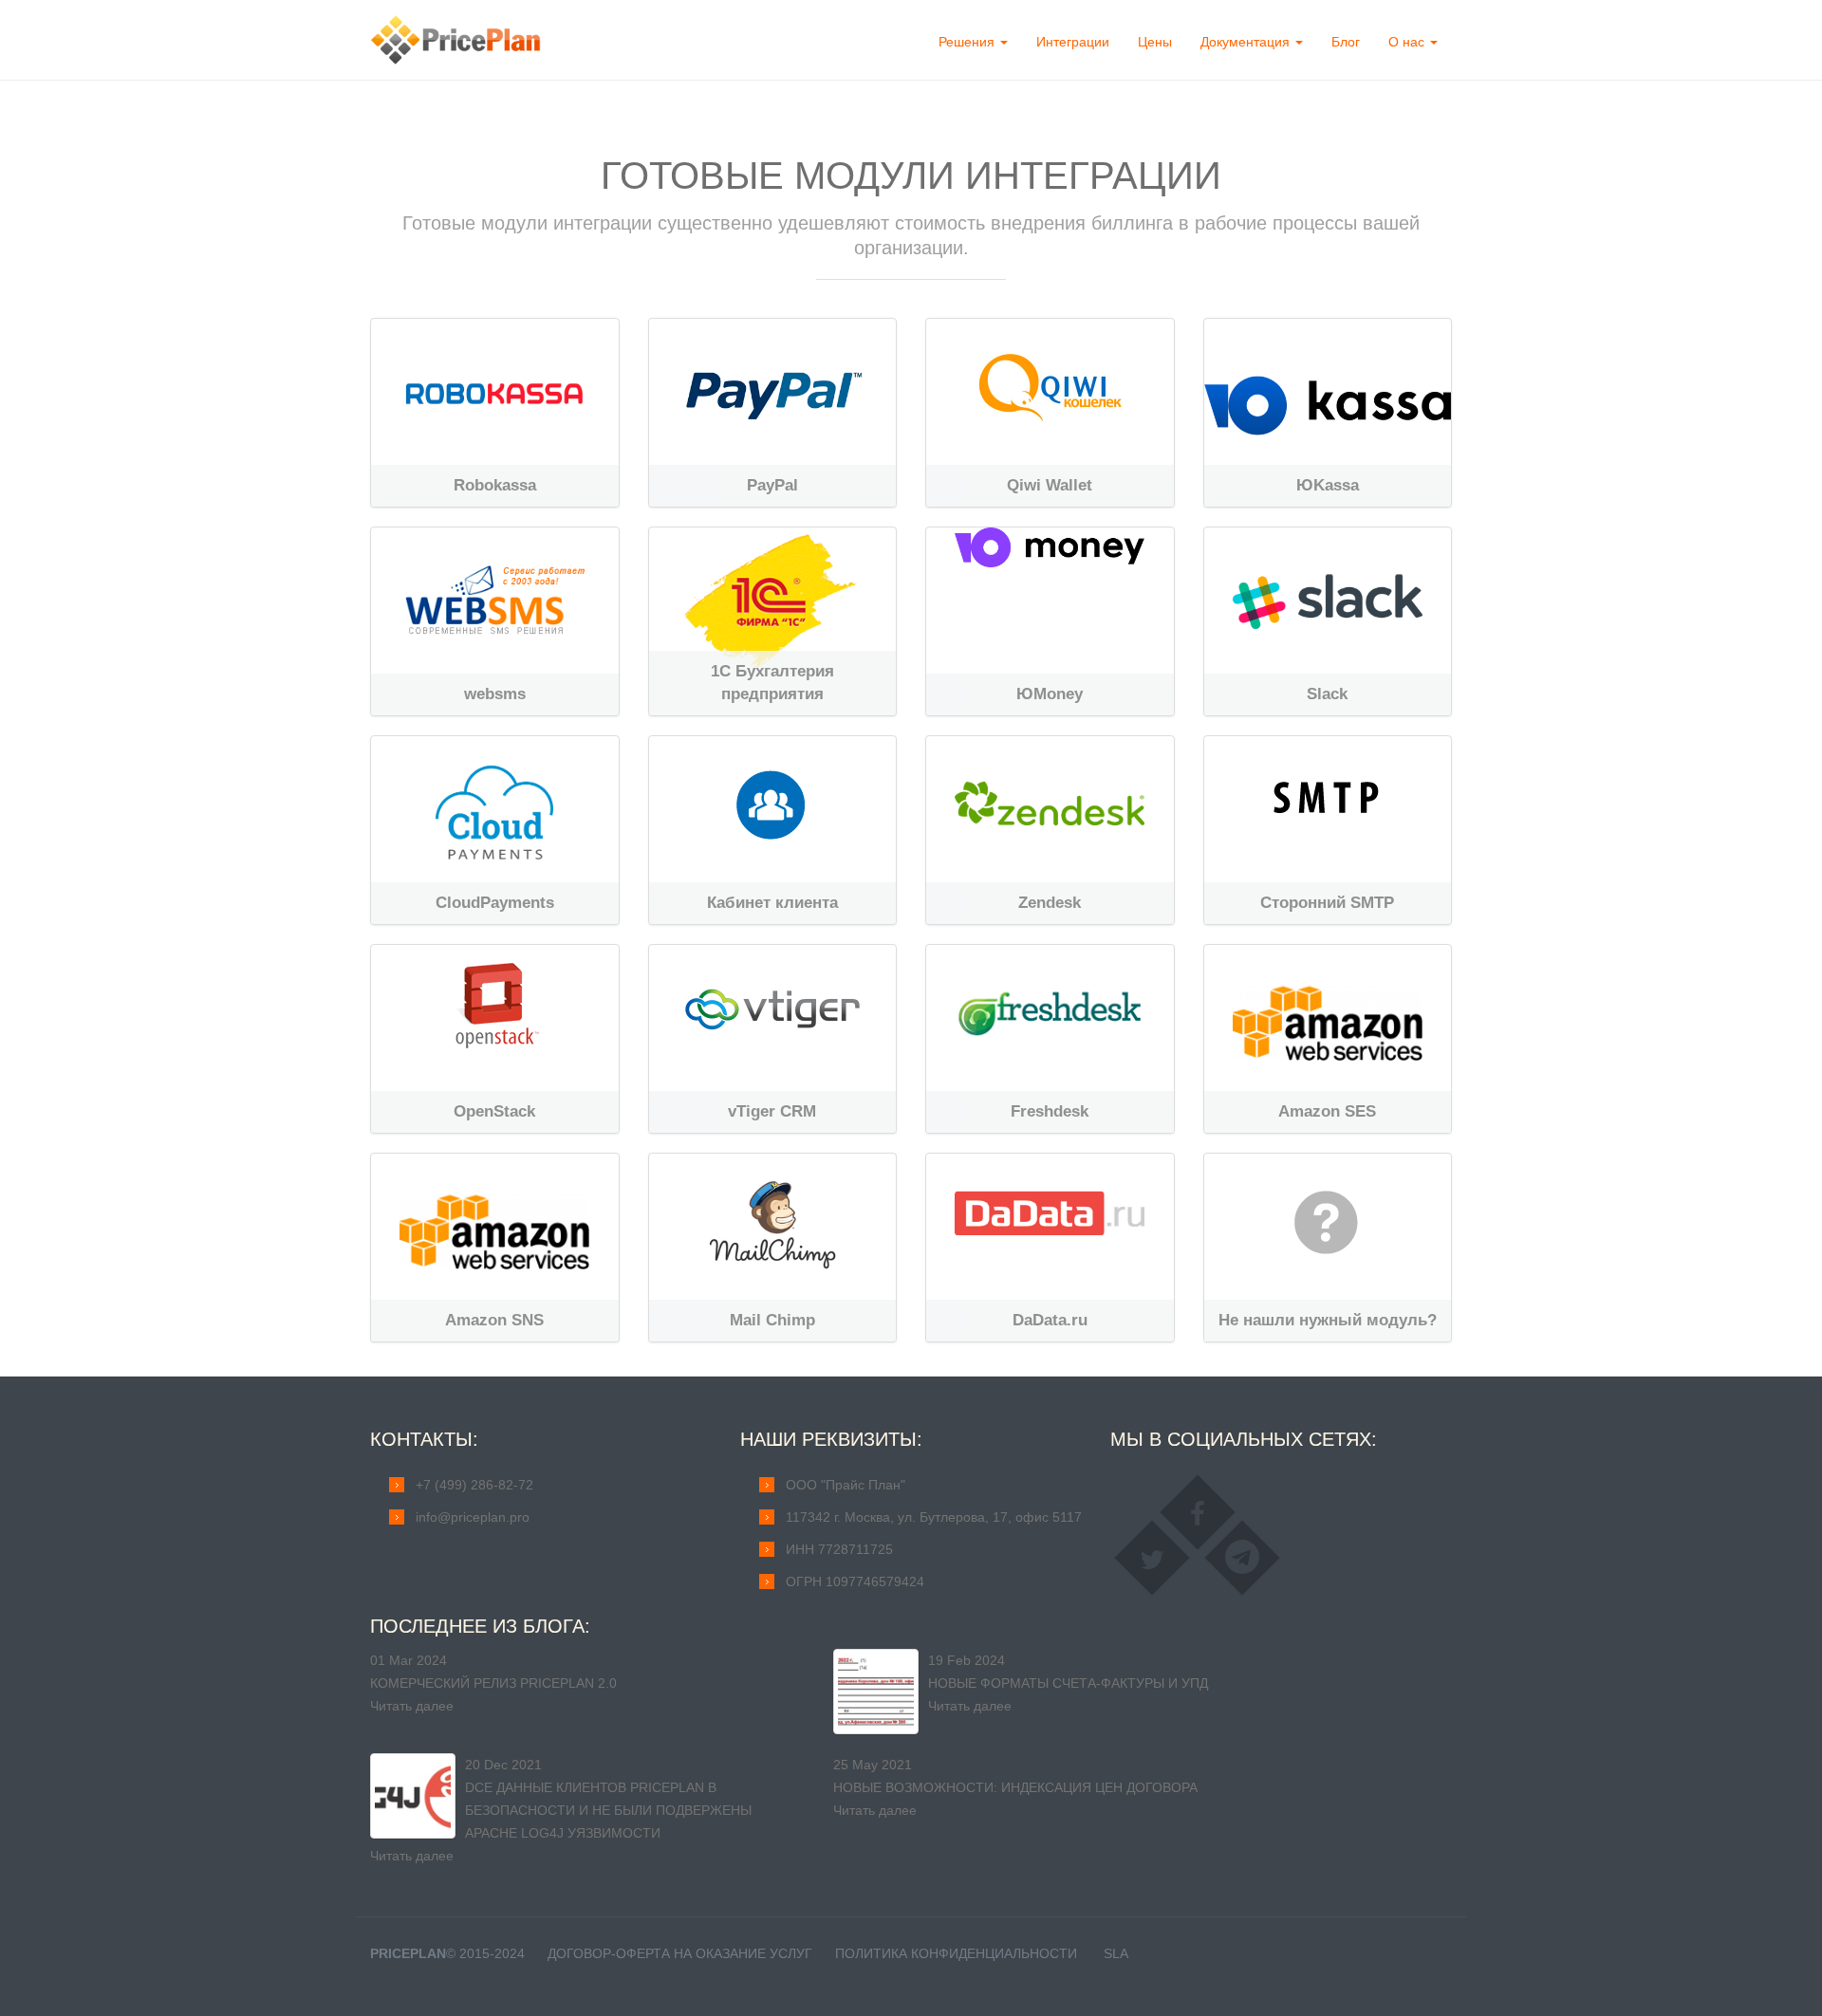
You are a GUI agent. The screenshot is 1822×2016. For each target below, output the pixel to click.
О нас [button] (1408, 42)
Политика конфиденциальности (956, 1953)
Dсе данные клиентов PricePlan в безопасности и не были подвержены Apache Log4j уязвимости (608, 1810)
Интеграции (1073, 42)
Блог (1346, 42)
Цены (1155, 42)
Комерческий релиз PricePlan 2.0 (493, 1683)
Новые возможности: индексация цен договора (1015, 1787)
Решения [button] (968, 42)
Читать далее (412, 1706)
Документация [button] (1247, 42)
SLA (1116, 1953)
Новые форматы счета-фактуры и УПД (1068, 1683)
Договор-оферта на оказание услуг (680, 1953)
